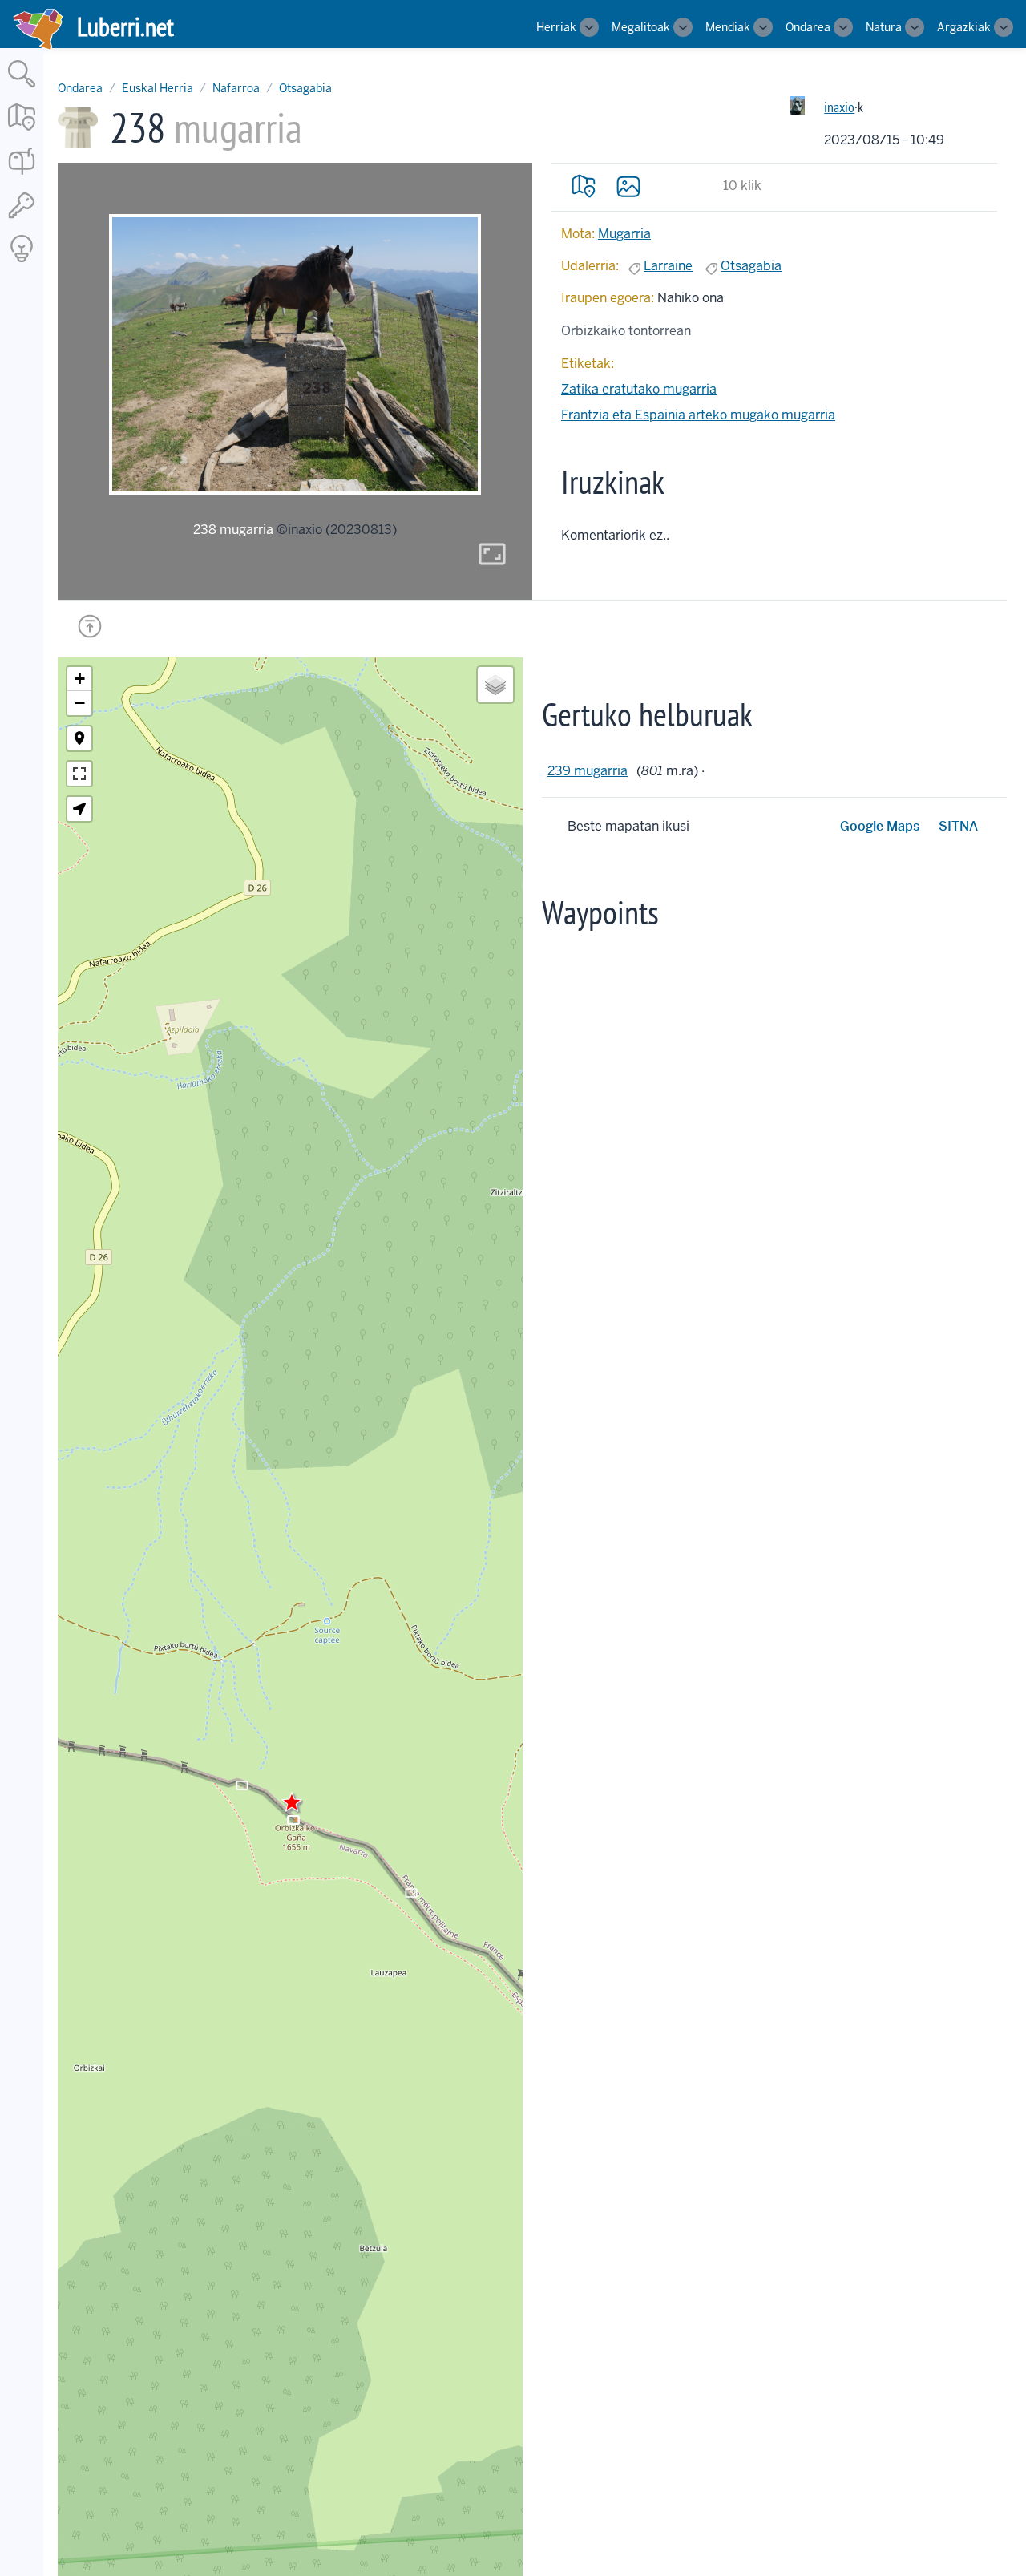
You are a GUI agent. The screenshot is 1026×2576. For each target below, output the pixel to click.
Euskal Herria (158, 88)
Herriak (556, 27)
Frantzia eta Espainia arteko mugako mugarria (698, 415)
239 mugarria (588, 771)
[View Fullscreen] (79, 774)
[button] (292, 1802)
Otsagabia (305, 88)
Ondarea (808, 27)
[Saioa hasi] (22, 219)
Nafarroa (236, 88)
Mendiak (728, 27)
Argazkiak (964, 27)
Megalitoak (641, 27)
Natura (884, 27)
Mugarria (624, 234)
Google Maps (880, 826)
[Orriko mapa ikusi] (584, 186)
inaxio (839, 107)
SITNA (958, 826)
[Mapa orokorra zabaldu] (22, 132)
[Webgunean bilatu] (22, 89)
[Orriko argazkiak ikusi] (628, 186)
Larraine (668, 266)
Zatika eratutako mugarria (639, 389)
